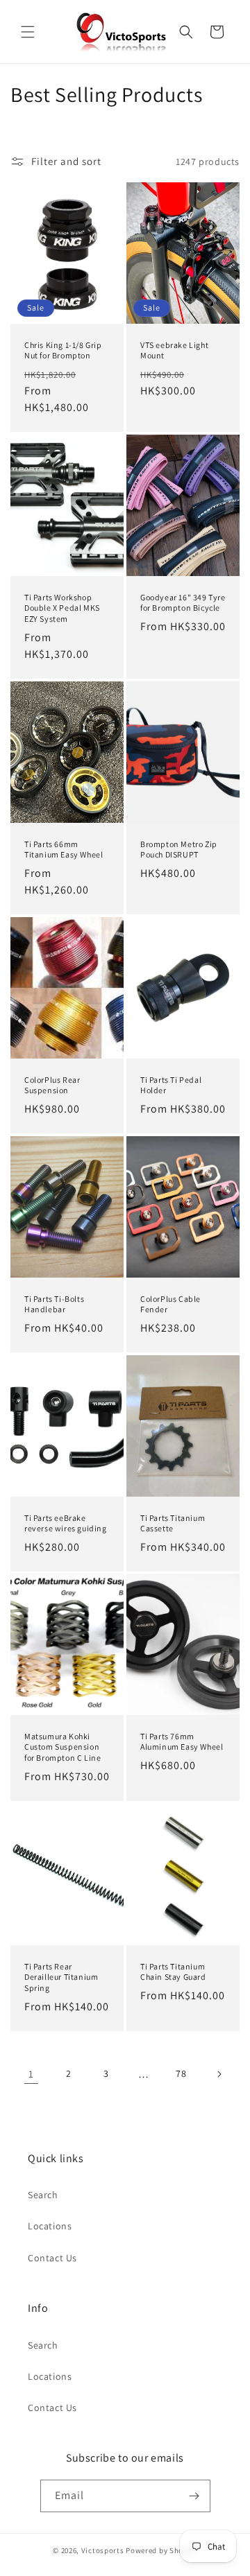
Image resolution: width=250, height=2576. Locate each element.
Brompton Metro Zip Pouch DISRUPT (179, 849)
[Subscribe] (194, 2496)
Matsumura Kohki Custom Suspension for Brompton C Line (62, 1747)
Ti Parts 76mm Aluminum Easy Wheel (182, 1742)
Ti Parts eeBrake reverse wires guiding (66, 1523)
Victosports (103, 2550)
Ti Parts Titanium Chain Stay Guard (173, 1972)
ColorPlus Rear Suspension (52, 1085)
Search (43, 2195)
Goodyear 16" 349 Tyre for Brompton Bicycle (183, 603)
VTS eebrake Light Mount (174, 350)
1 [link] (31, 2074)
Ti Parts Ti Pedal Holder (171, 1085)
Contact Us (52, 2258)
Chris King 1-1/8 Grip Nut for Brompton (63, 350)
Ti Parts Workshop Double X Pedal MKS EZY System (62, 608)
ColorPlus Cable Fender (170, 1304)
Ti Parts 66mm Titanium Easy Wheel (64, 849)
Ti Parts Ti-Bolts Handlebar (54, 1304)
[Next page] (219, 2074)
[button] (28, 32)
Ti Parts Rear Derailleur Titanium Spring (61, 1977)
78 (181, 2073)
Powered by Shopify (161, 2550)
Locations (50, 2226)
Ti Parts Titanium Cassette (173, 1523)
